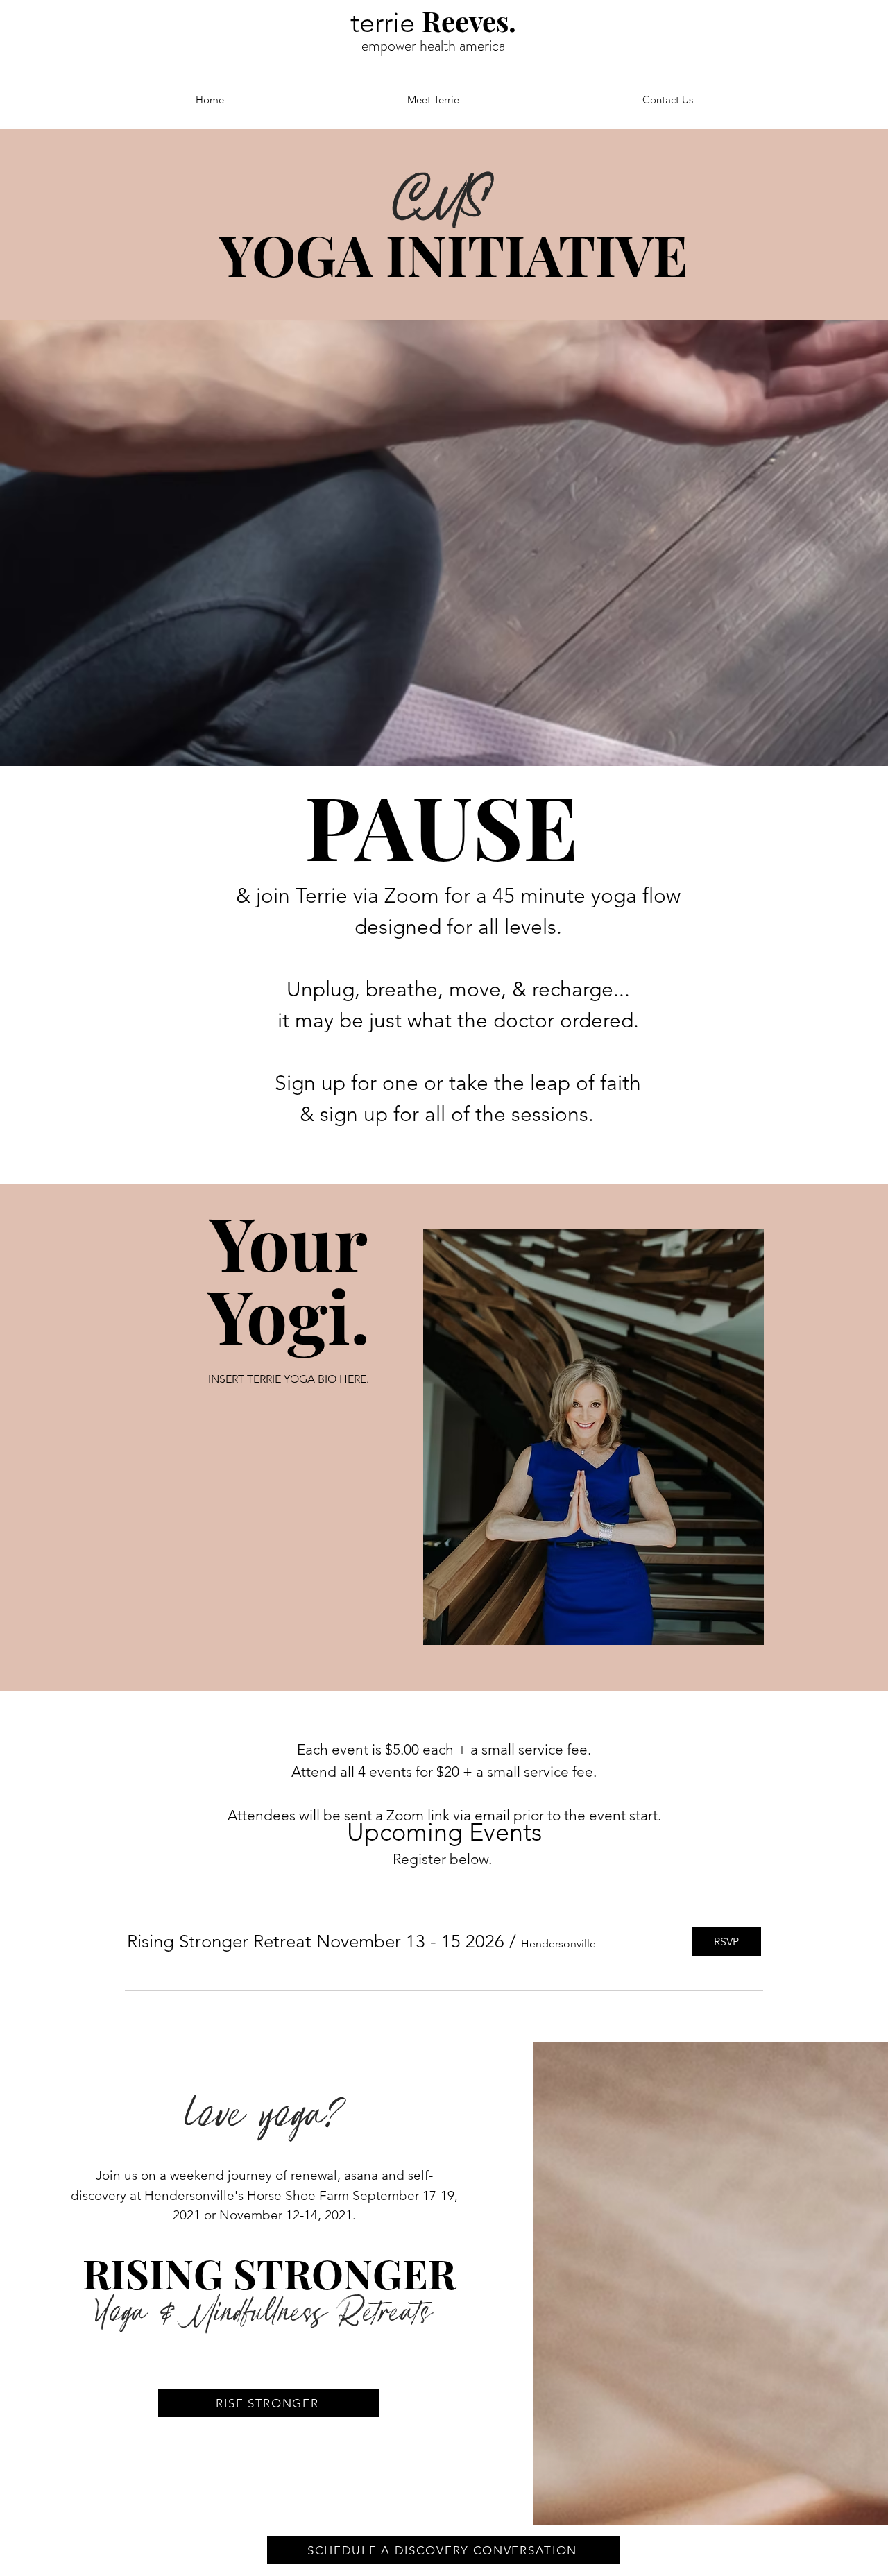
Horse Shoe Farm (298, 2195)
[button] (316, 1942)
